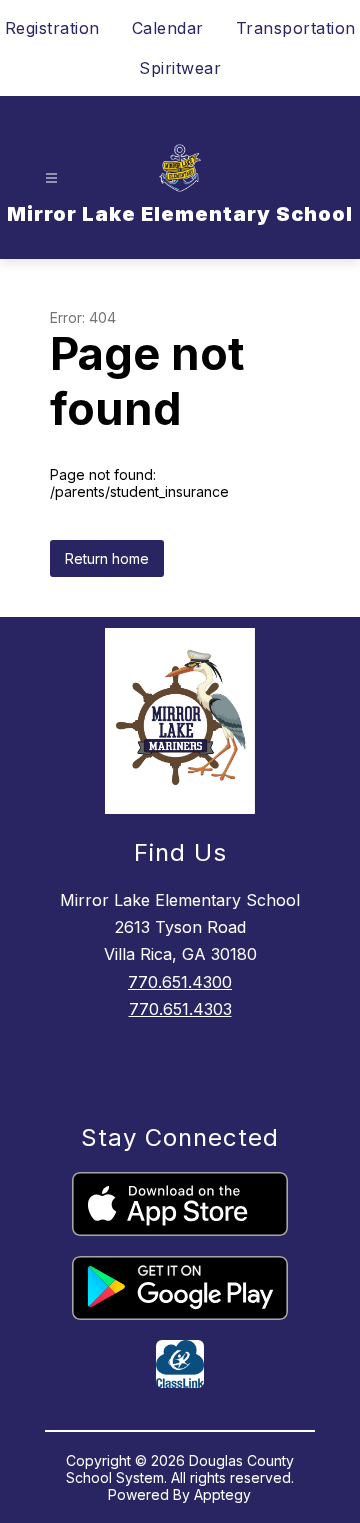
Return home (107, 558)
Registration (52, 28)
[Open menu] (51, 178)
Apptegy (222, 1494)
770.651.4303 (180, 1009)
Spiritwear (180, 68)
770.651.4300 (180, 982)
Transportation (296, 28)
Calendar (168, 28)
